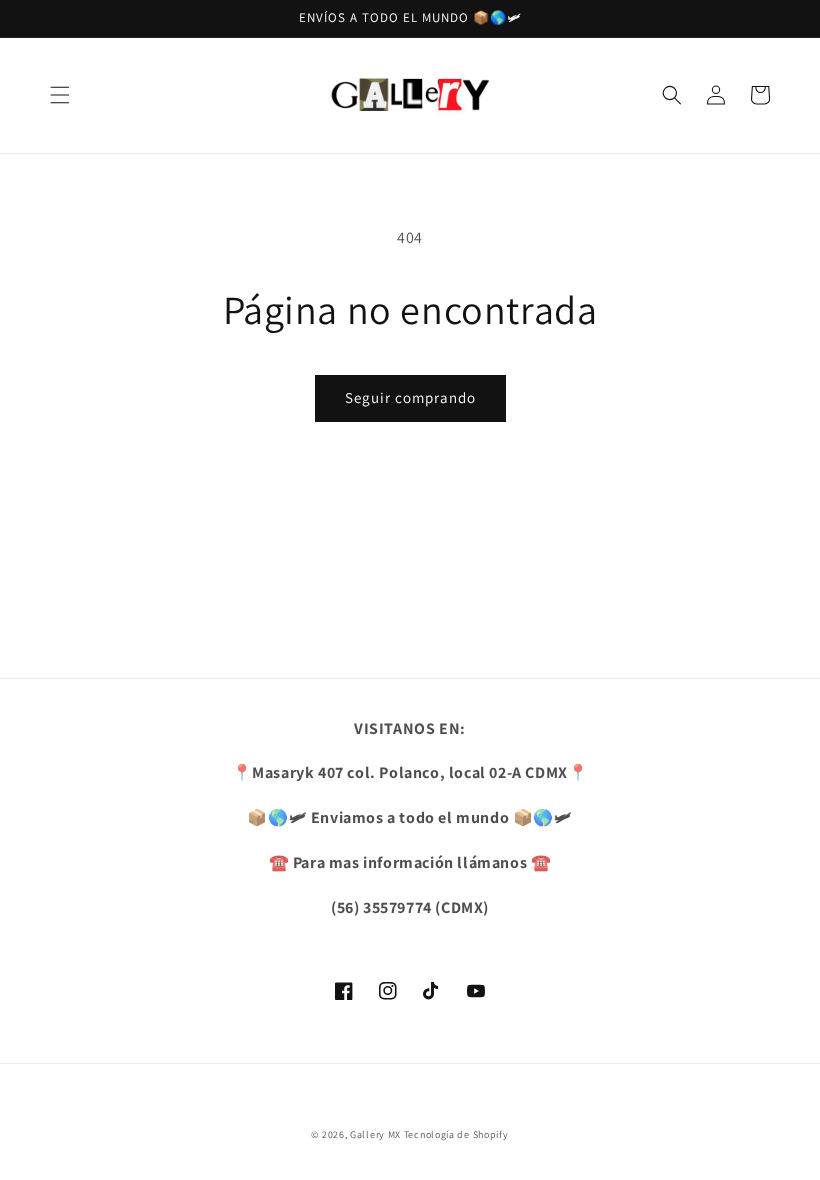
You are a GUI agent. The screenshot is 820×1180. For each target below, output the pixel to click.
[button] (60, 95)
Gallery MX (375, 1134)
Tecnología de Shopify (456, 1134)
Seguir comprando (410, 397)
